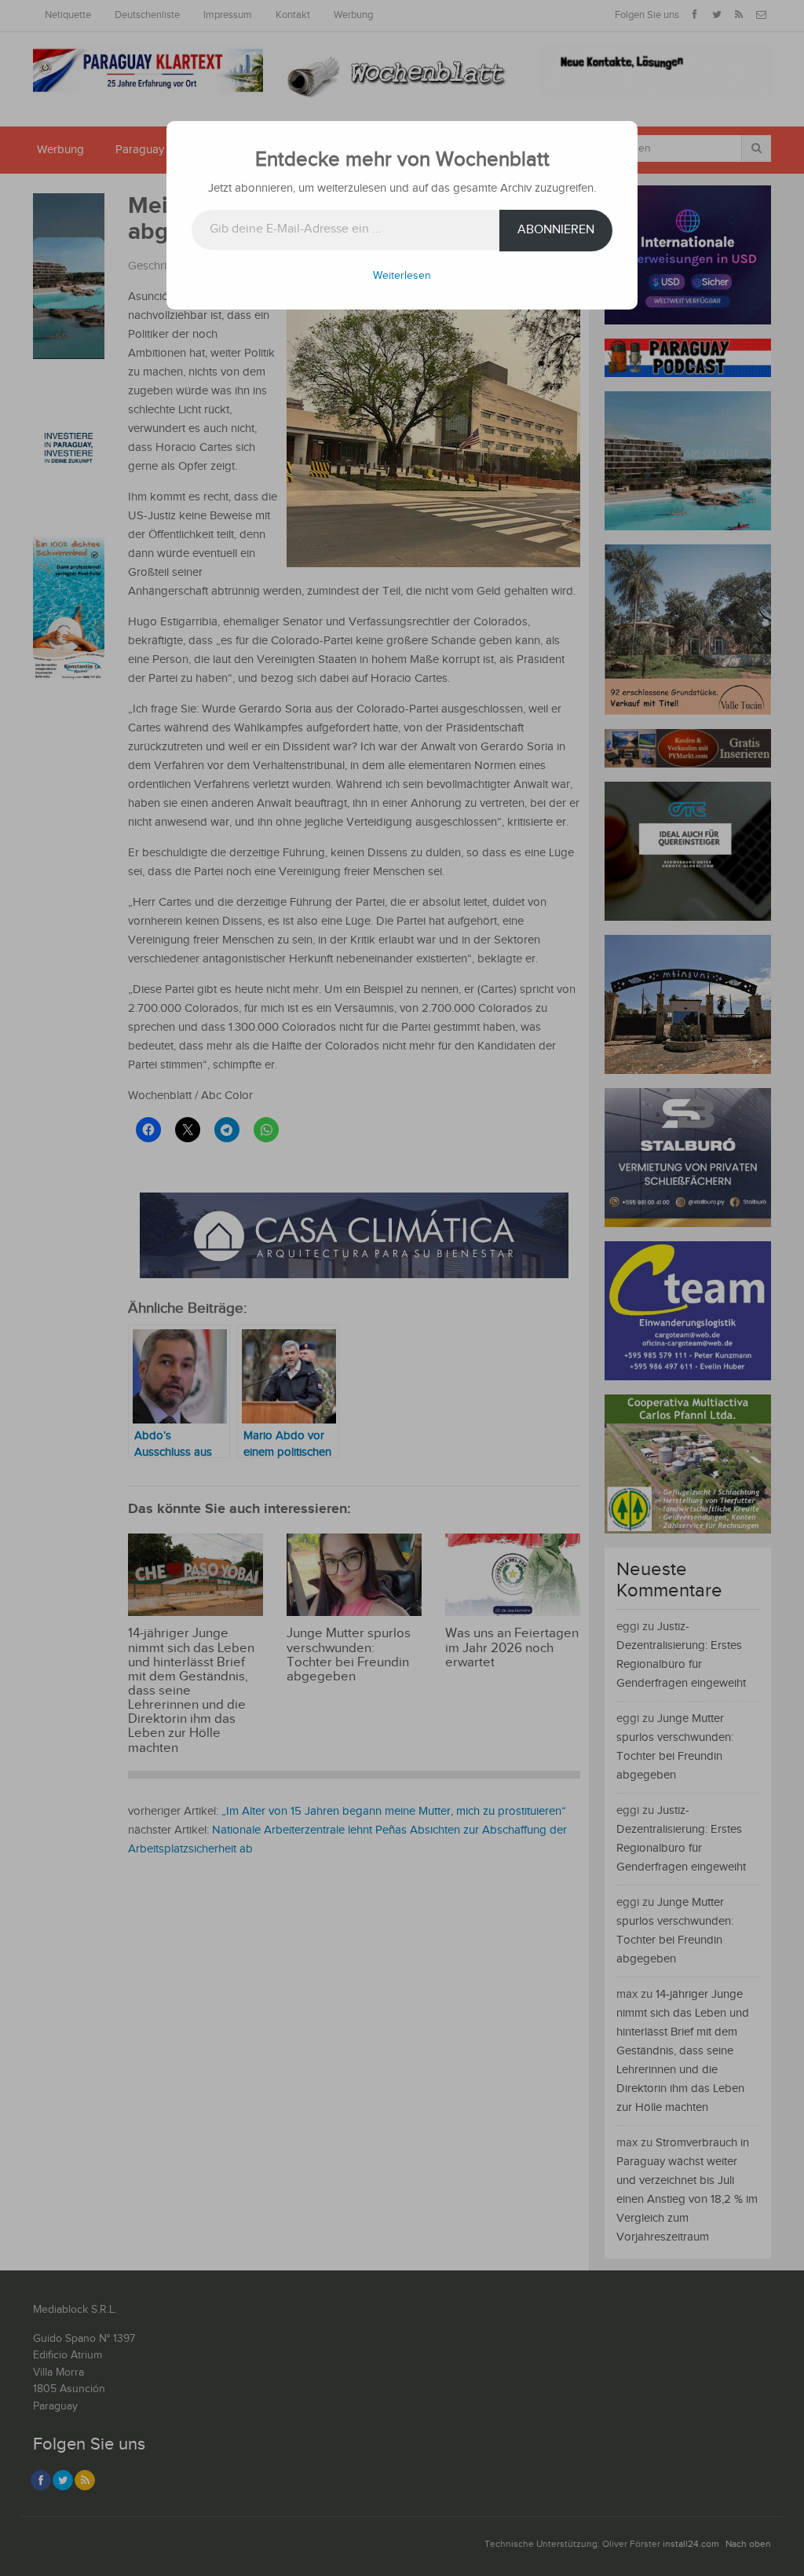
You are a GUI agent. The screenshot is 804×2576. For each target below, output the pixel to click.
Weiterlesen (402, 276)
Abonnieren (556, 230)
